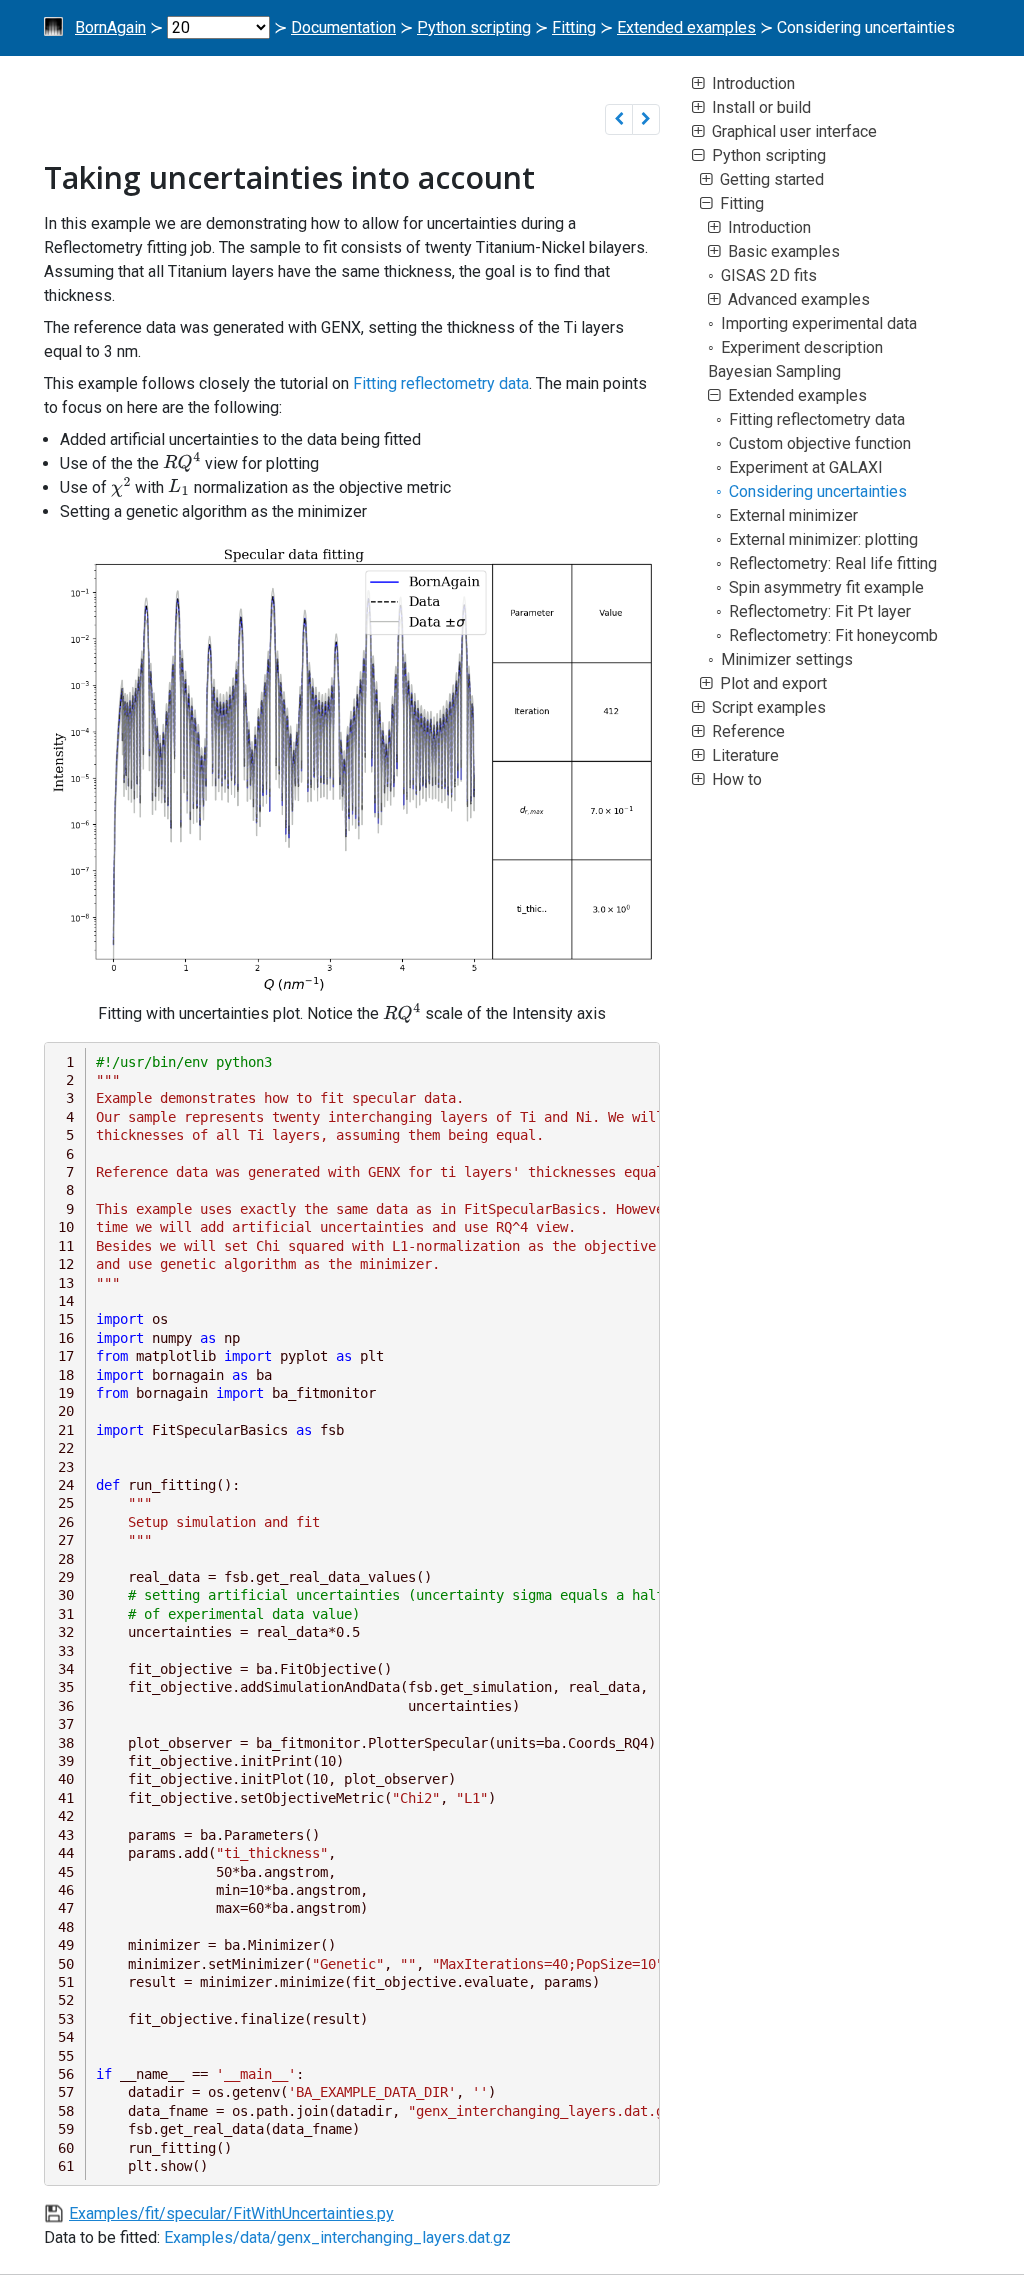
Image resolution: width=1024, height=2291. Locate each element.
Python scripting (474, 27)
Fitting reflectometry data (441, 383)
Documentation (343, 27)
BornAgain (110, 27)
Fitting (574, 27)
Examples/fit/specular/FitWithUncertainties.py (231, 2213)
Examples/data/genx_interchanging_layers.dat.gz (337, 2237)
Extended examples (686, 27)
